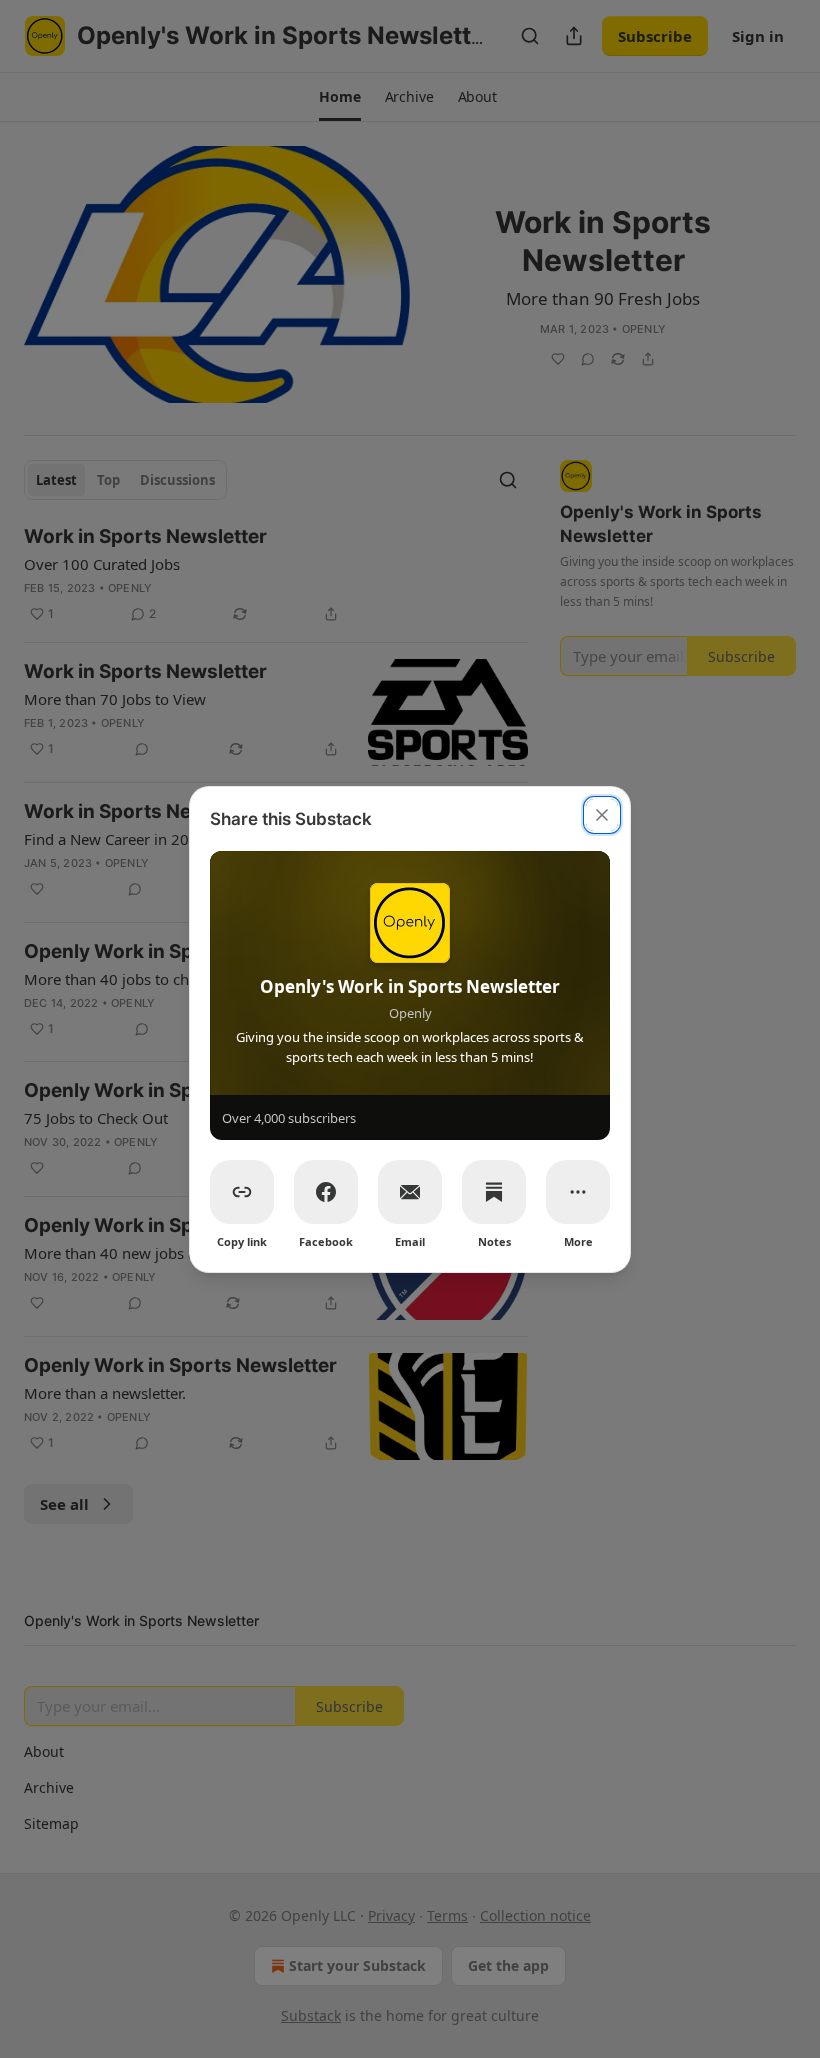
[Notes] (494, 1192)
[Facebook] (326, 1192)
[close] (602, 815)
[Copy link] (242, 1192)
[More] (578, 1192)
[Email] (410, 1192)
